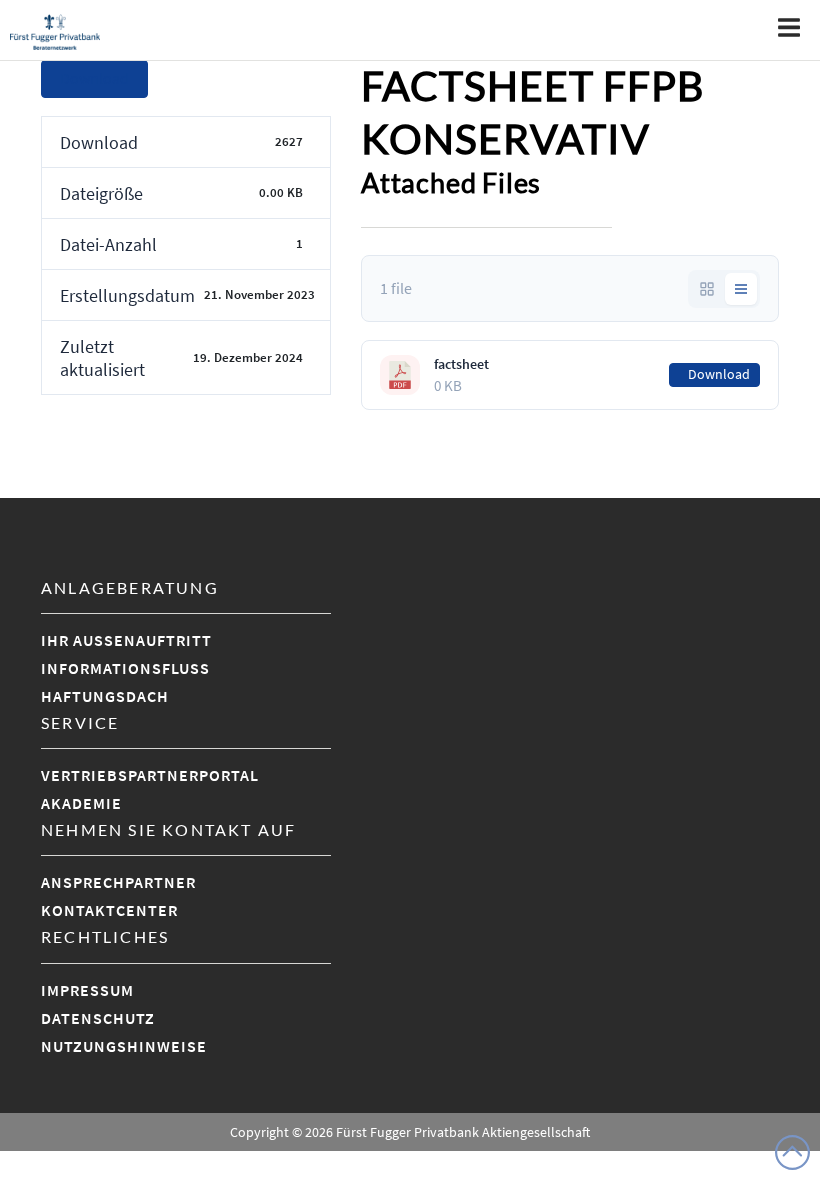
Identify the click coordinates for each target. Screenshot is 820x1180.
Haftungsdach (105, 696)
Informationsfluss (125, 668)
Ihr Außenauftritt (126, 640)
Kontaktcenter (109, 910)
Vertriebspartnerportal (150, 775)
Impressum (87, 990)
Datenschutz (98, 1018)
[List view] (741, 289)
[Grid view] (707, 289)
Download (94, 78)
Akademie (81, 803)
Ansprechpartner (118, 882)
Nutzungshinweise (124, 1046)
